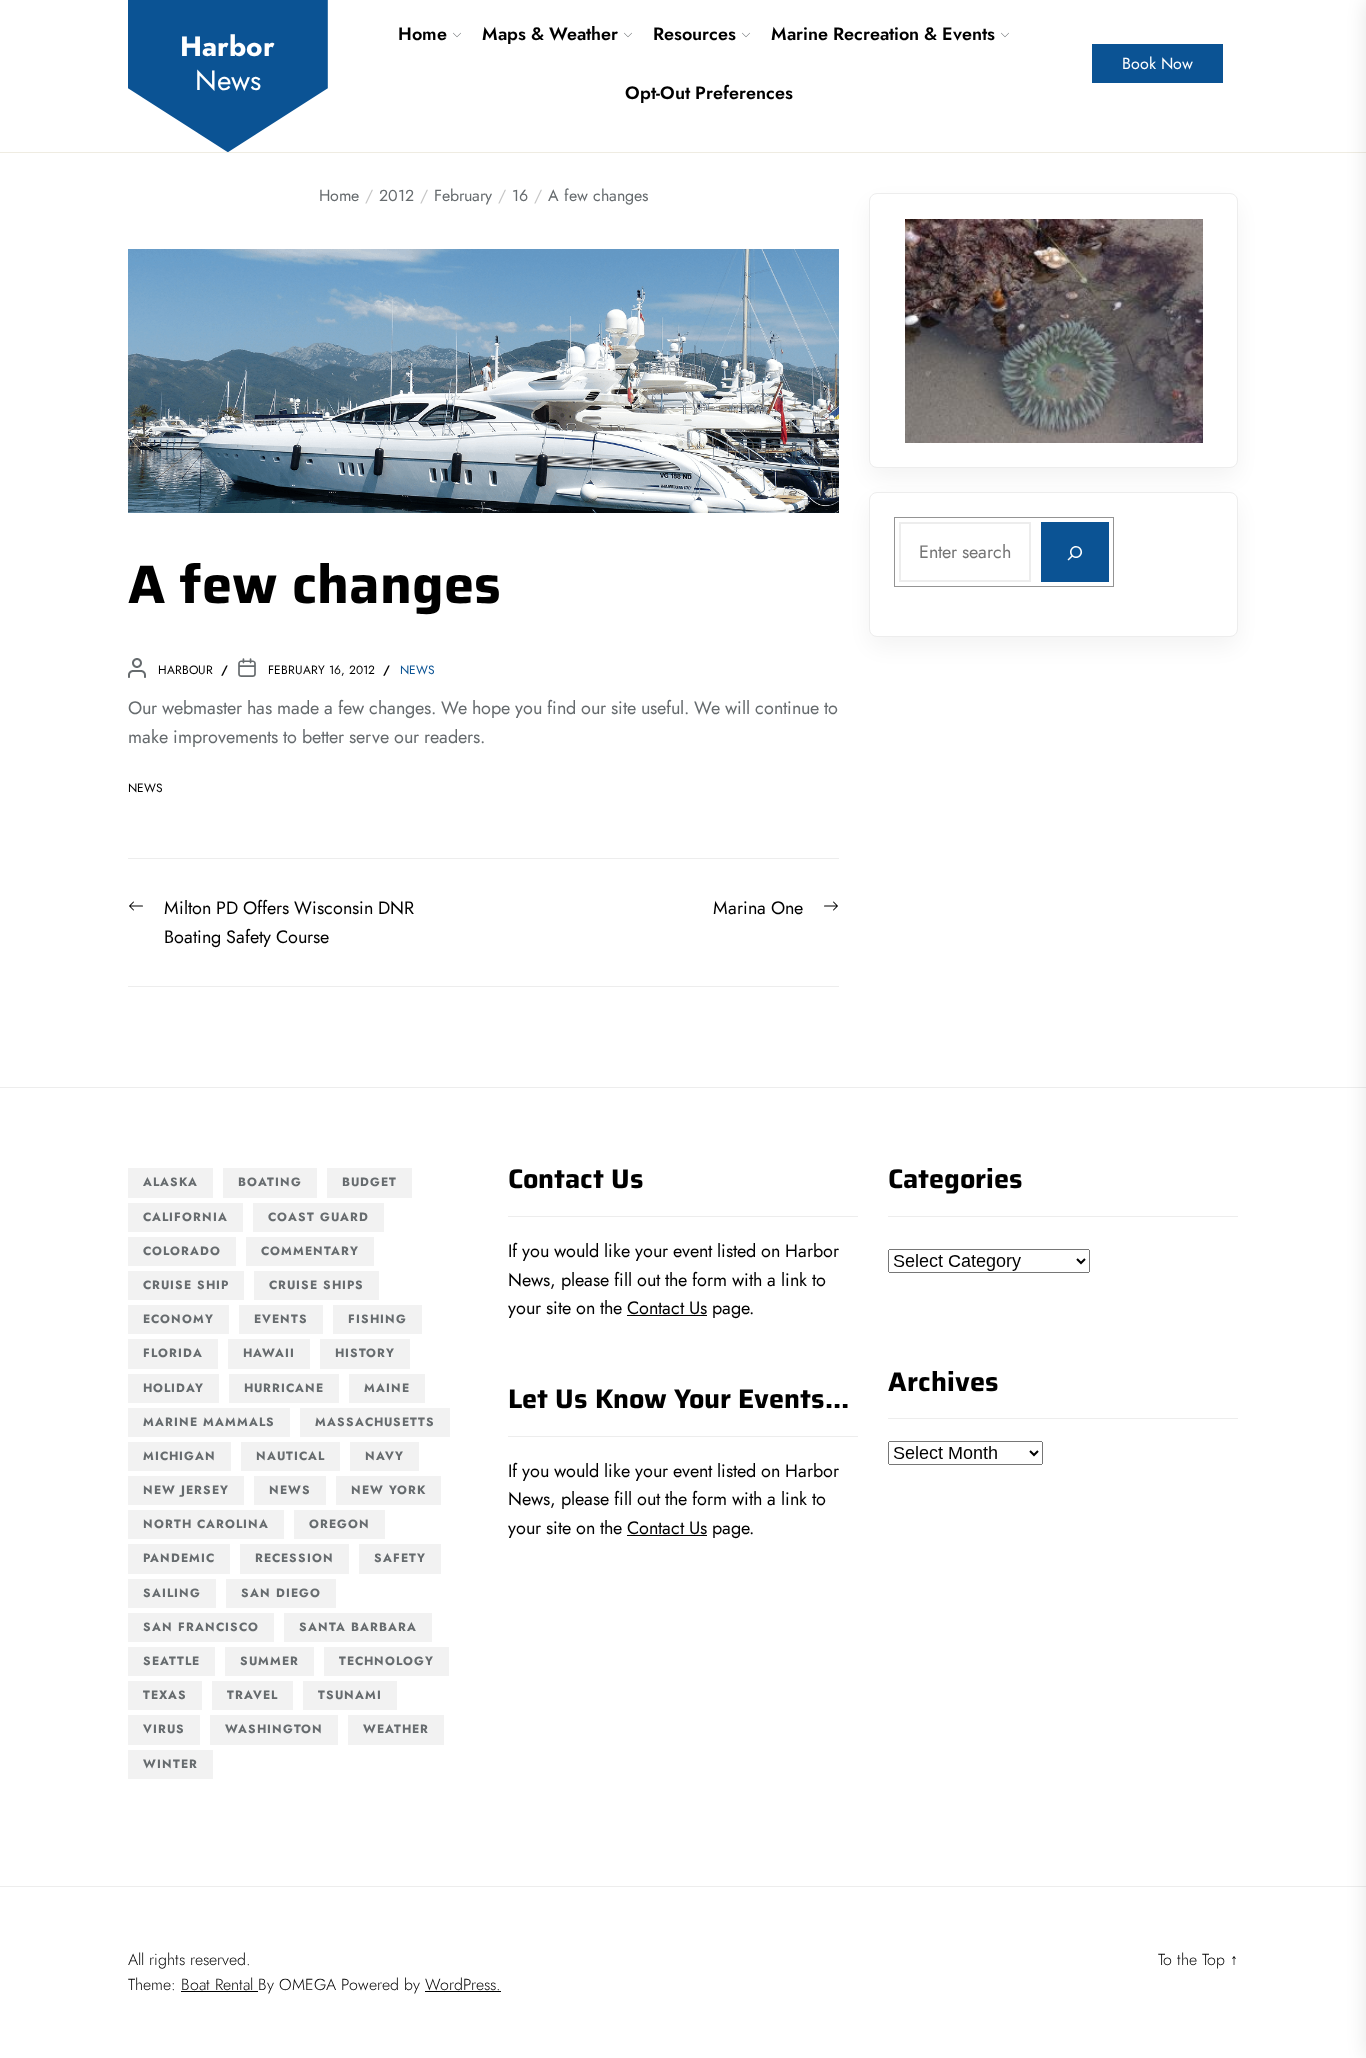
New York (388, 1490)
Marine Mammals (209, 1422)
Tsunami (350, 1695)
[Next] (1162, 331)
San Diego (281, 1593)
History (365, 1353)
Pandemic (179, 1558)
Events (281, 1319)
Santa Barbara (358, 1627)
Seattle (171, 1661)
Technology (386, 1661)
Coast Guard (318, 1217)
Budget (369, 1182)
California (185, 1217)
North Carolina (206, 1524)
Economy (178, 1319)
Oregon (339, 1524)
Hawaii (269, 1353)
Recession (294, 1558)
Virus (164, 1729)
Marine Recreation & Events (883, 34)
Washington (274, 1729)
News (417, 670)
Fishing (377, 1319)
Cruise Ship (186, 1285)
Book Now (1157, 63)
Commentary (310, 1251)
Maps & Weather (550, 34)
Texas (165, 1695)
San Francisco (201, 1627)
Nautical (290, 1456)
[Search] (1075, 553)
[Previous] (946, 331)
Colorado (182, 1251)
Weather (396, 1729)
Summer (269, 1661)
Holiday (173, 1388)
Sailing (172, 1593)
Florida (173, 1353)
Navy (384, 1456)
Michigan (179, 1456)
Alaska (170, 1182)
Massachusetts (375, 1422)
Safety (400, 1558)
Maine (387, 1388)
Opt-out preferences (709, 93)
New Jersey (186, 1490)
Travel (252, 1695)
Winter (170, 1764)
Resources (694, 34)
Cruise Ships (316, 1285)
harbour (185, 670)
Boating (270, 1182)
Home (422, 34)
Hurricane (284, 1388)
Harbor (227, 63)
